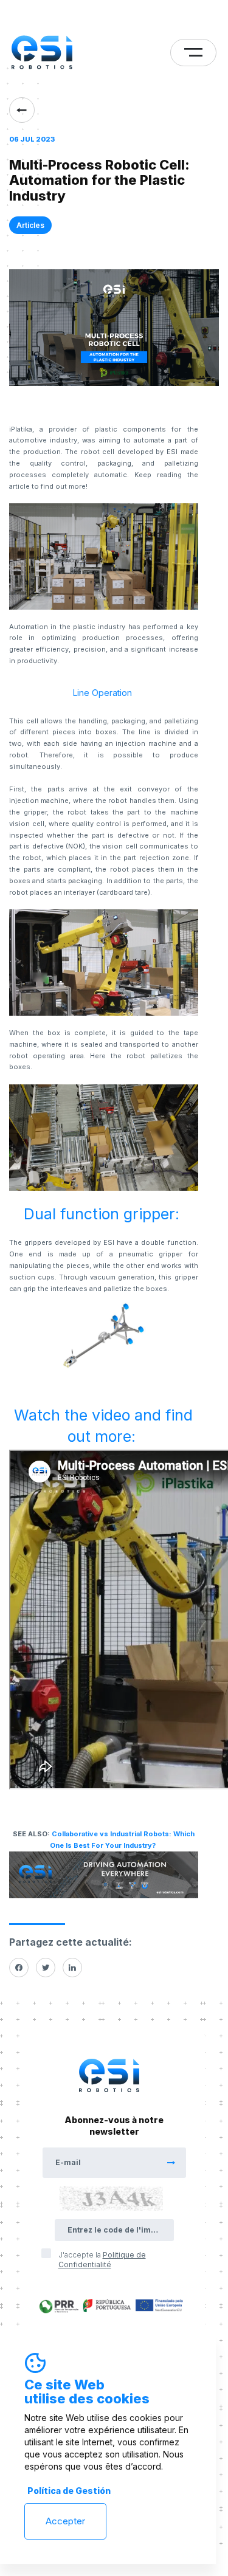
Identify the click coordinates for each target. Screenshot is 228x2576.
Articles (30, 225)
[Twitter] (46, 1968)
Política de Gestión (69, 2491)
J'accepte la (102, 2260)
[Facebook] (19, 1968)
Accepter (65, 2521)
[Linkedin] (72, 1968)
